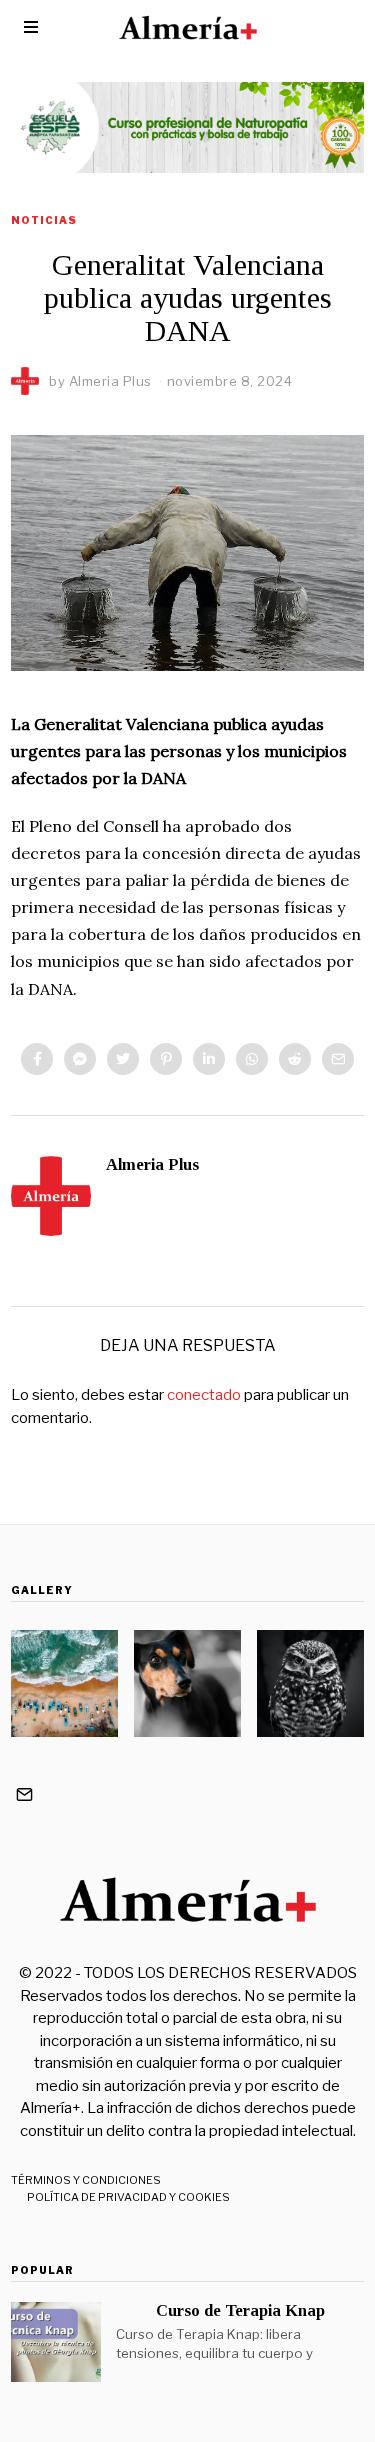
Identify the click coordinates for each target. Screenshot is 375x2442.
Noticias (44, 220)
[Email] (338, 1059)
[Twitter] (123, 1059)
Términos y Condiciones (86, 2180)
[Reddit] (295, 1059)
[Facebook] (37, 1059)
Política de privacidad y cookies (128, 2197)
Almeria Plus (152, 1164)
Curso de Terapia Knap (240, 2310)
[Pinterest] (166, 1059)
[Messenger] (80, 1059)
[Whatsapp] (252, 1059)
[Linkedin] (209, 1059)
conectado (204, 1395)
